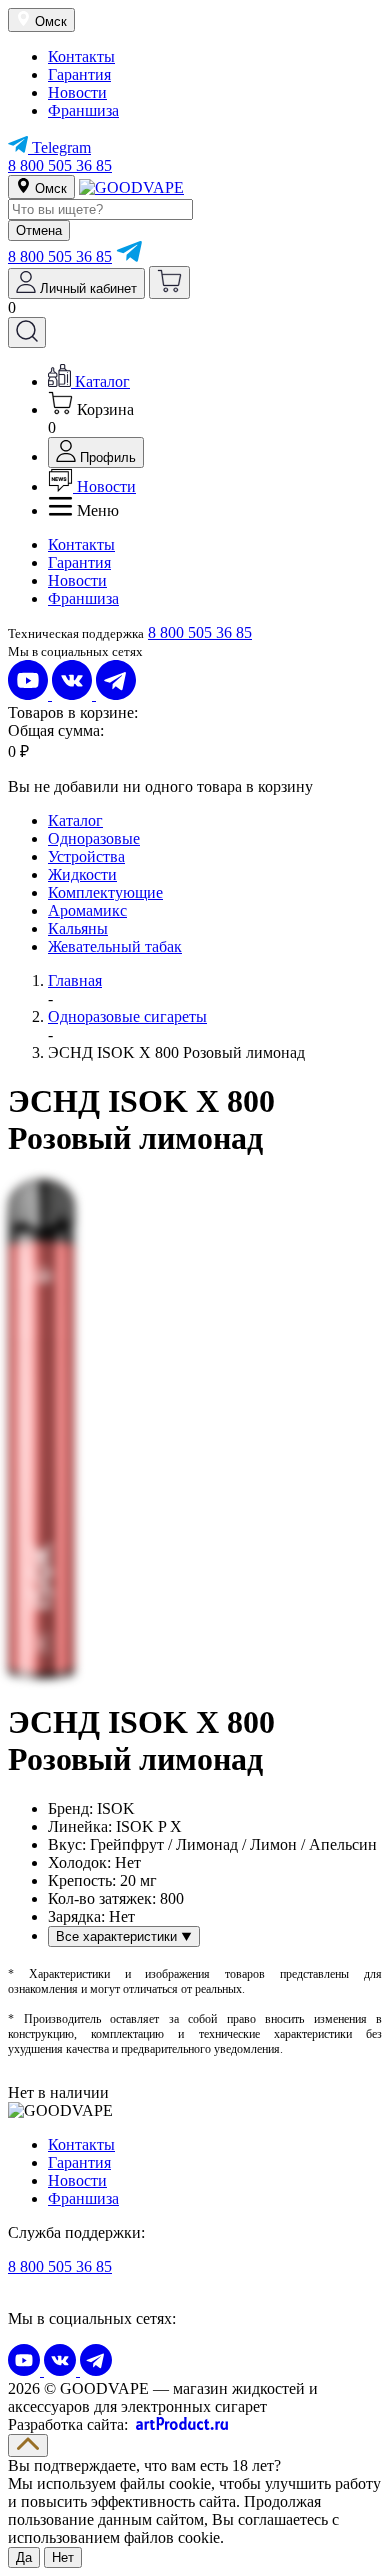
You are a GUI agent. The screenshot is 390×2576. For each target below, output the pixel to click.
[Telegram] (129, 256)
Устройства (86, 856)
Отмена (39, 230)
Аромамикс (87, 910)
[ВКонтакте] (74, 694)
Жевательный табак (115, 946)
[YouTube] (30, 694)
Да (24, 2557)
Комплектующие (105, 892)
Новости (77, 92)
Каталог (75, 820)
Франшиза (83, 110)
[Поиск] (27, 332)
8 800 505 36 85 (60, 165)
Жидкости (82, 874)
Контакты (81, 56)
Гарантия (79, 74)
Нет (63, 2557)
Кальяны (78, 928)
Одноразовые (94, 838)
